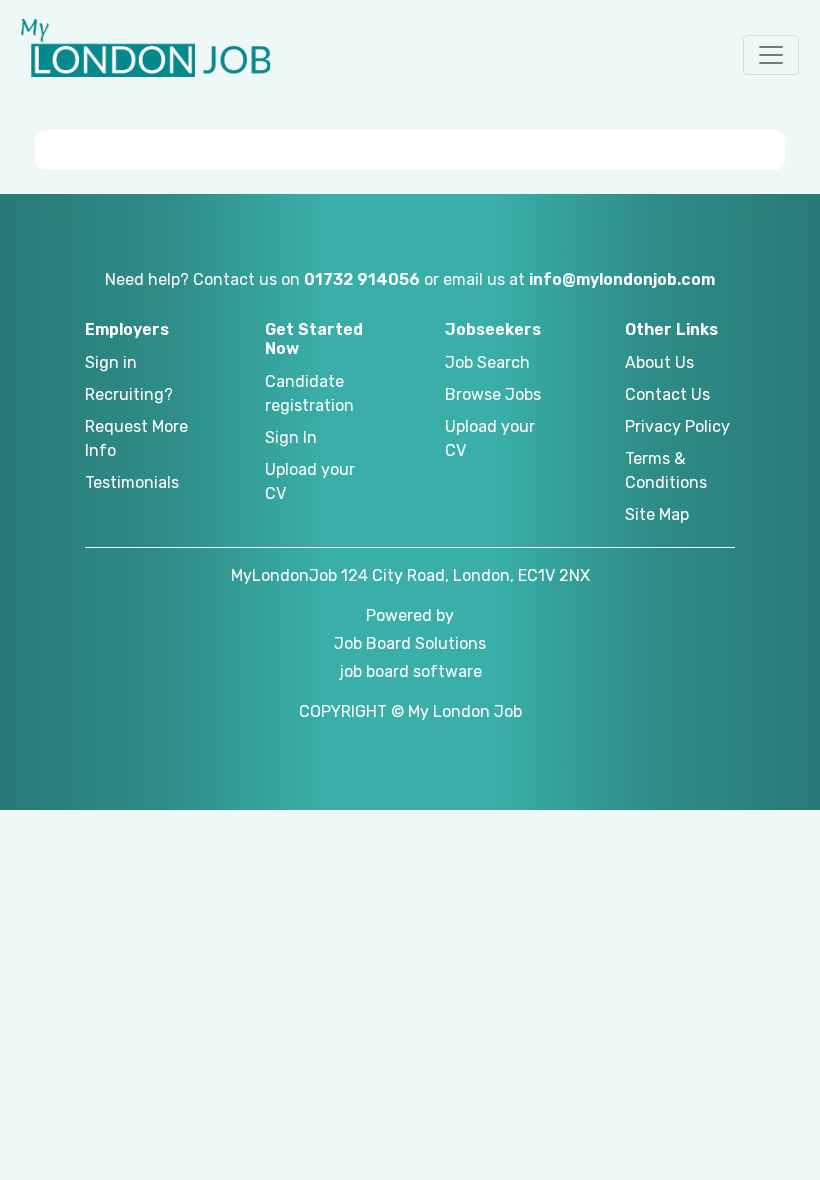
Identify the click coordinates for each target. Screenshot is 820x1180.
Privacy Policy (677, 426)
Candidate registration (309, 393)
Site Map (657, 514)
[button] (771, 55)
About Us (659, 362)
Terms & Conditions (666, 470)
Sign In (291, 437)
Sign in (111, 362)
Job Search (487, 362)
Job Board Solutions (410, 643)
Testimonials (132, 482)
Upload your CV (310, 481)
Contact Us (667, 394)
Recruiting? (129, 394)
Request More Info (136, 438)
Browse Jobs (493, 394)
